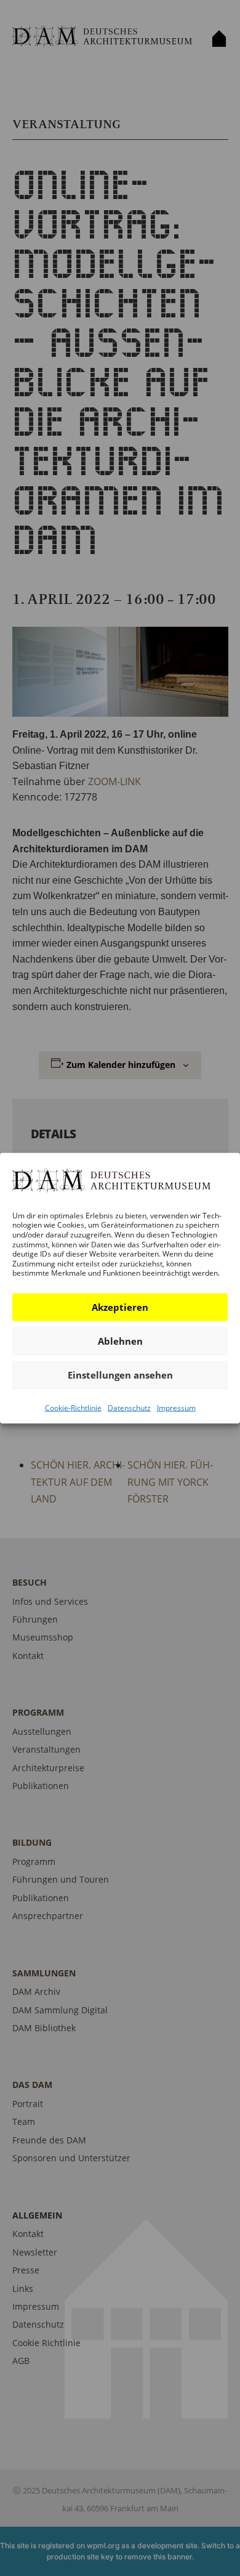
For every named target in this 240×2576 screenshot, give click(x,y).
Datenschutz (129, 1408)
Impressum (176, 1408)
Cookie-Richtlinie (73, 1408)
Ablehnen (120, 1341)
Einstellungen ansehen (120, 1375)
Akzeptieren (120, 1307)
